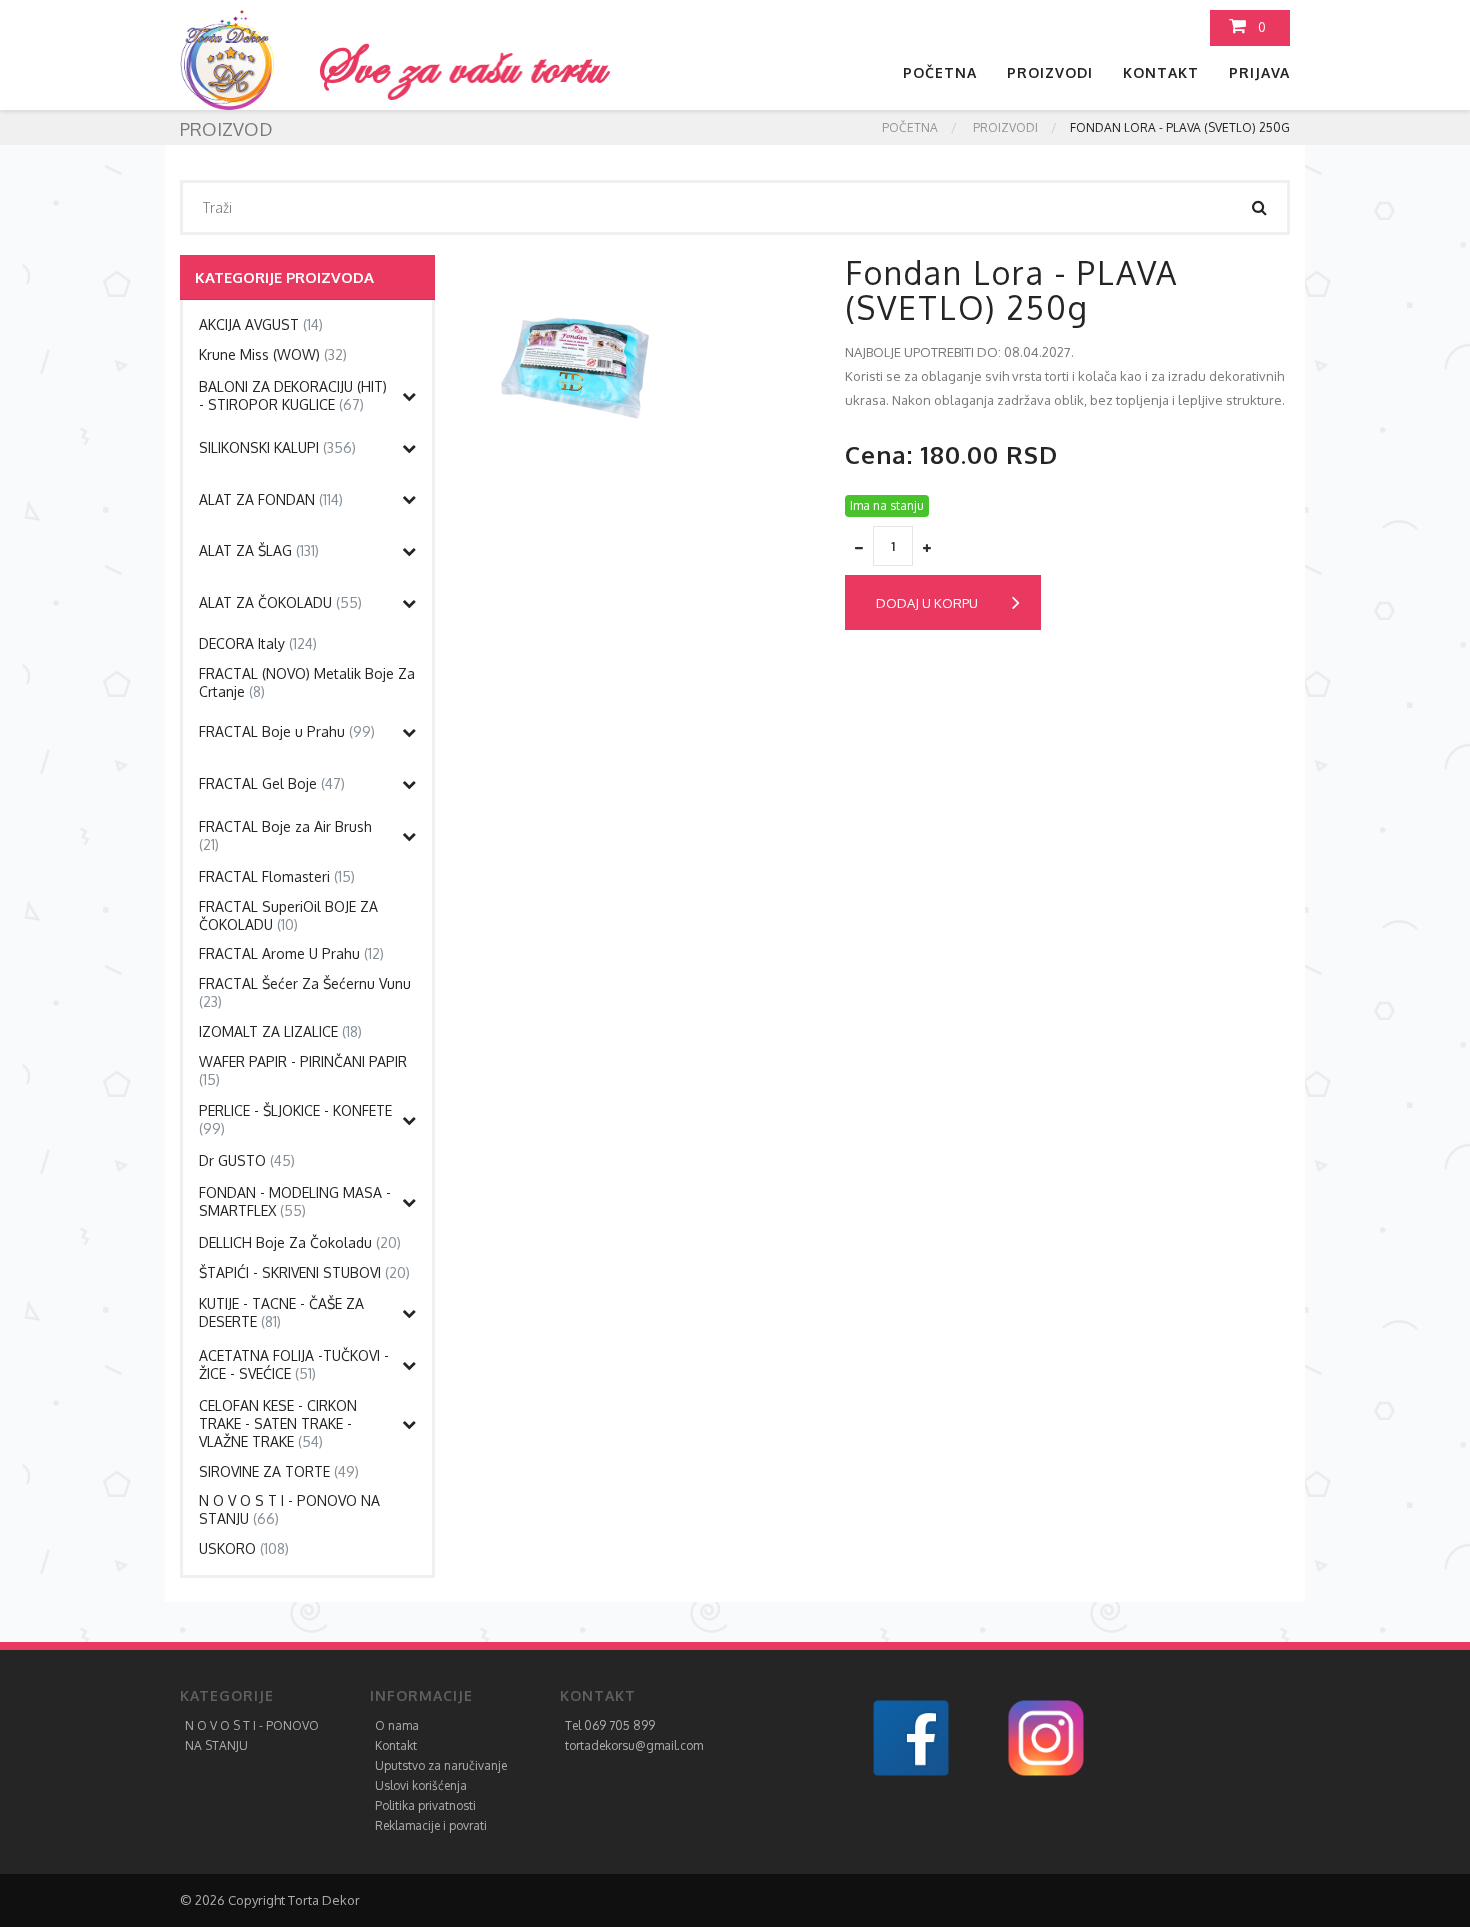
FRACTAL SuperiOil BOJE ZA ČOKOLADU (288, 915)
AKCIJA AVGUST (261, 324)
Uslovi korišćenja (421, 1785)
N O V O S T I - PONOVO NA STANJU (289, 1509)
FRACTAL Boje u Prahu (287, 731)
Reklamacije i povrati (431, 1825)
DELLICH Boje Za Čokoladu (300, 1242)
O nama (397, 1725)
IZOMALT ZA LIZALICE (280, 1031)
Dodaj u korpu (927, 603)
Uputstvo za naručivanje (441, 1765)
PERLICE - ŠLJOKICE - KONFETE (295, 1119)
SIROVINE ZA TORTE (279, 1471)
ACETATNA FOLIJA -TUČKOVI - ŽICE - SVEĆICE (294, 1364)
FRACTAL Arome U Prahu (291, 953)
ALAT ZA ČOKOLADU (280, 602)
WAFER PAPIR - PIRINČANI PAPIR (303, 1070)
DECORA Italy (258, 643)
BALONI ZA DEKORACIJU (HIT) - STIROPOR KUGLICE (293, 395)
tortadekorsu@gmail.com (634, 1745)
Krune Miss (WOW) (273, 354)
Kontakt (1161, 72)
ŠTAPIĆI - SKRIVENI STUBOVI (304, 1272)
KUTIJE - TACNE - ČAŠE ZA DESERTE (281, 1312)
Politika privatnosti (425, 1805)
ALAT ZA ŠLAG (259, 550)
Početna (940, 72)
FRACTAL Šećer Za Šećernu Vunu (305, 992)
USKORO (244, 1548)
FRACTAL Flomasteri (277, 876)
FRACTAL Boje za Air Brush (285, 835)
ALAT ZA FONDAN (271, 499)
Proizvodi (1050, 72)
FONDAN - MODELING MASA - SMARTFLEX (295, 1201)
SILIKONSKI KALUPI (277, 447)
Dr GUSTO (247, 1160)
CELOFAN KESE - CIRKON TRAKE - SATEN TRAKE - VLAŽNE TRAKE (278, 1423)
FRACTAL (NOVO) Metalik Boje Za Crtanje (307, 682)
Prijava (1259, 72)
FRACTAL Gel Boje (272, 783)
